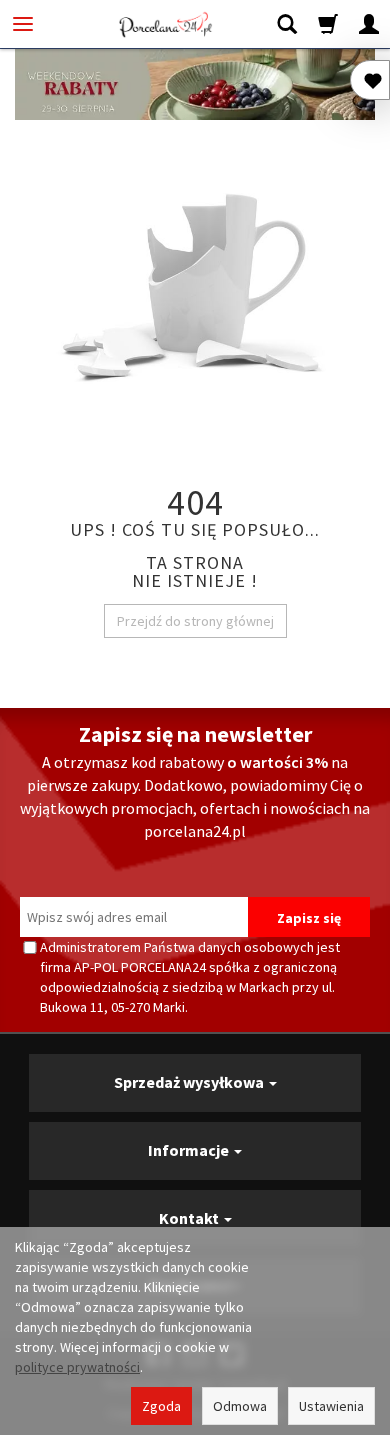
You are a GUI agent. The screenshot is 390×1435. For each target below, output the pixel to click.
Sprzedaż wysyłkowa (190, 1082)
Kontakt (190, 1218)
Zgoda (161, 1406)
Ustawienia (331, 1406)
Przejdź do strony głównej (195, 621)
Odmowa (240, 1406)
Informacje (190, 1150)
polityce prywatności (77, 1367)
